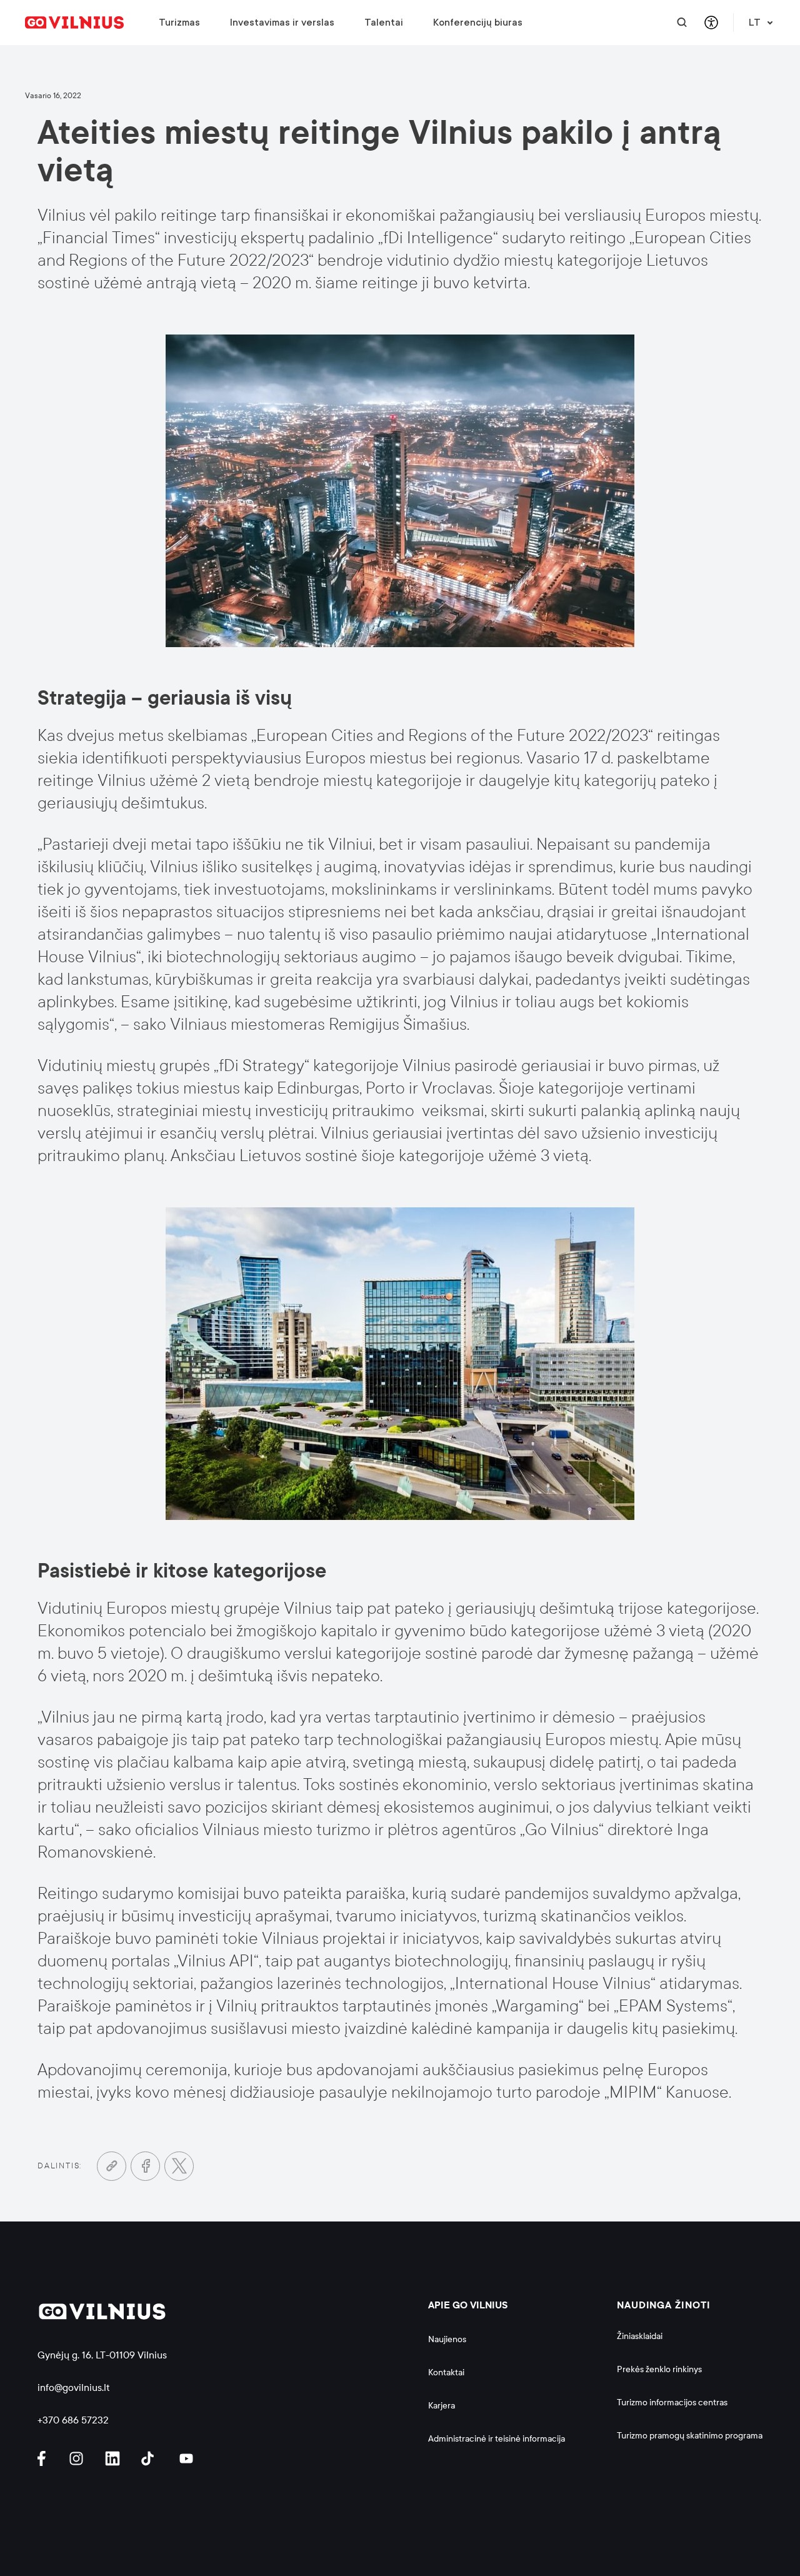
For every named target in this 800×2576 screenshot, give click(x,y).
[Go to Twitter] (179, 2166)
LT (755, 23)
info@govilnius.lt (74, 2387)
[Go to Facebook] (145, 2166)
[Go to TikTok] (151, 2459)
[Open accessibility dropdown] (711, 23)
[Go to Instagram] (78, 2459)
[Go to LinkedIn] (114, 2459)
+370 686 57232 (73, 2420)
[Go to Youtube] (187, 2459)
